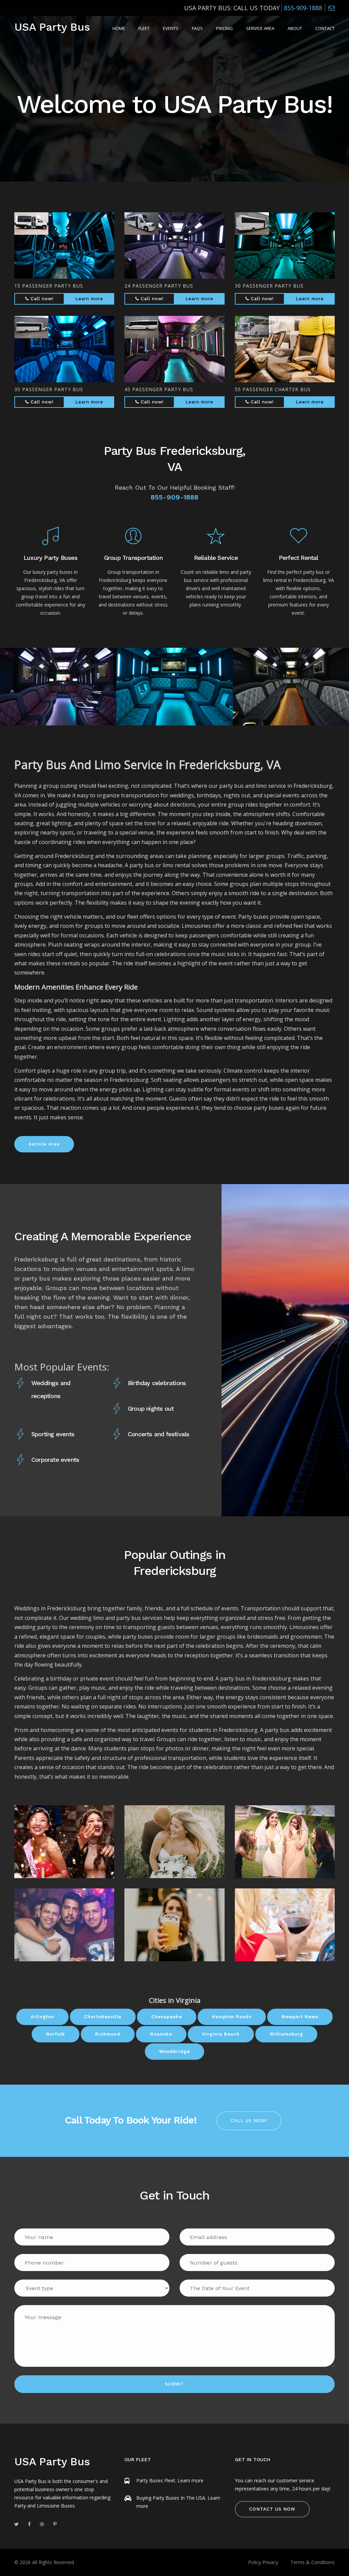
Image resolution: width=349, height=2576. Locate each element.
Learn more (89, 299)
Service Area (260, 28)
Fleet (144, 28)
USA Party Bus (52, 27)
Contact (325, 28)
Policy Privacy (263, 2562)
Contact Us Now (272, 2509)
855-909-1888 (303, 8)
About (295, 28)
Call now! (41, 299)
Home (119, 28)
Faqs (197, 28)
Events (171, 28)
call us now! (249, 2121)
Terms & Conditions (313, 2562)
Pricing (224, 28)
